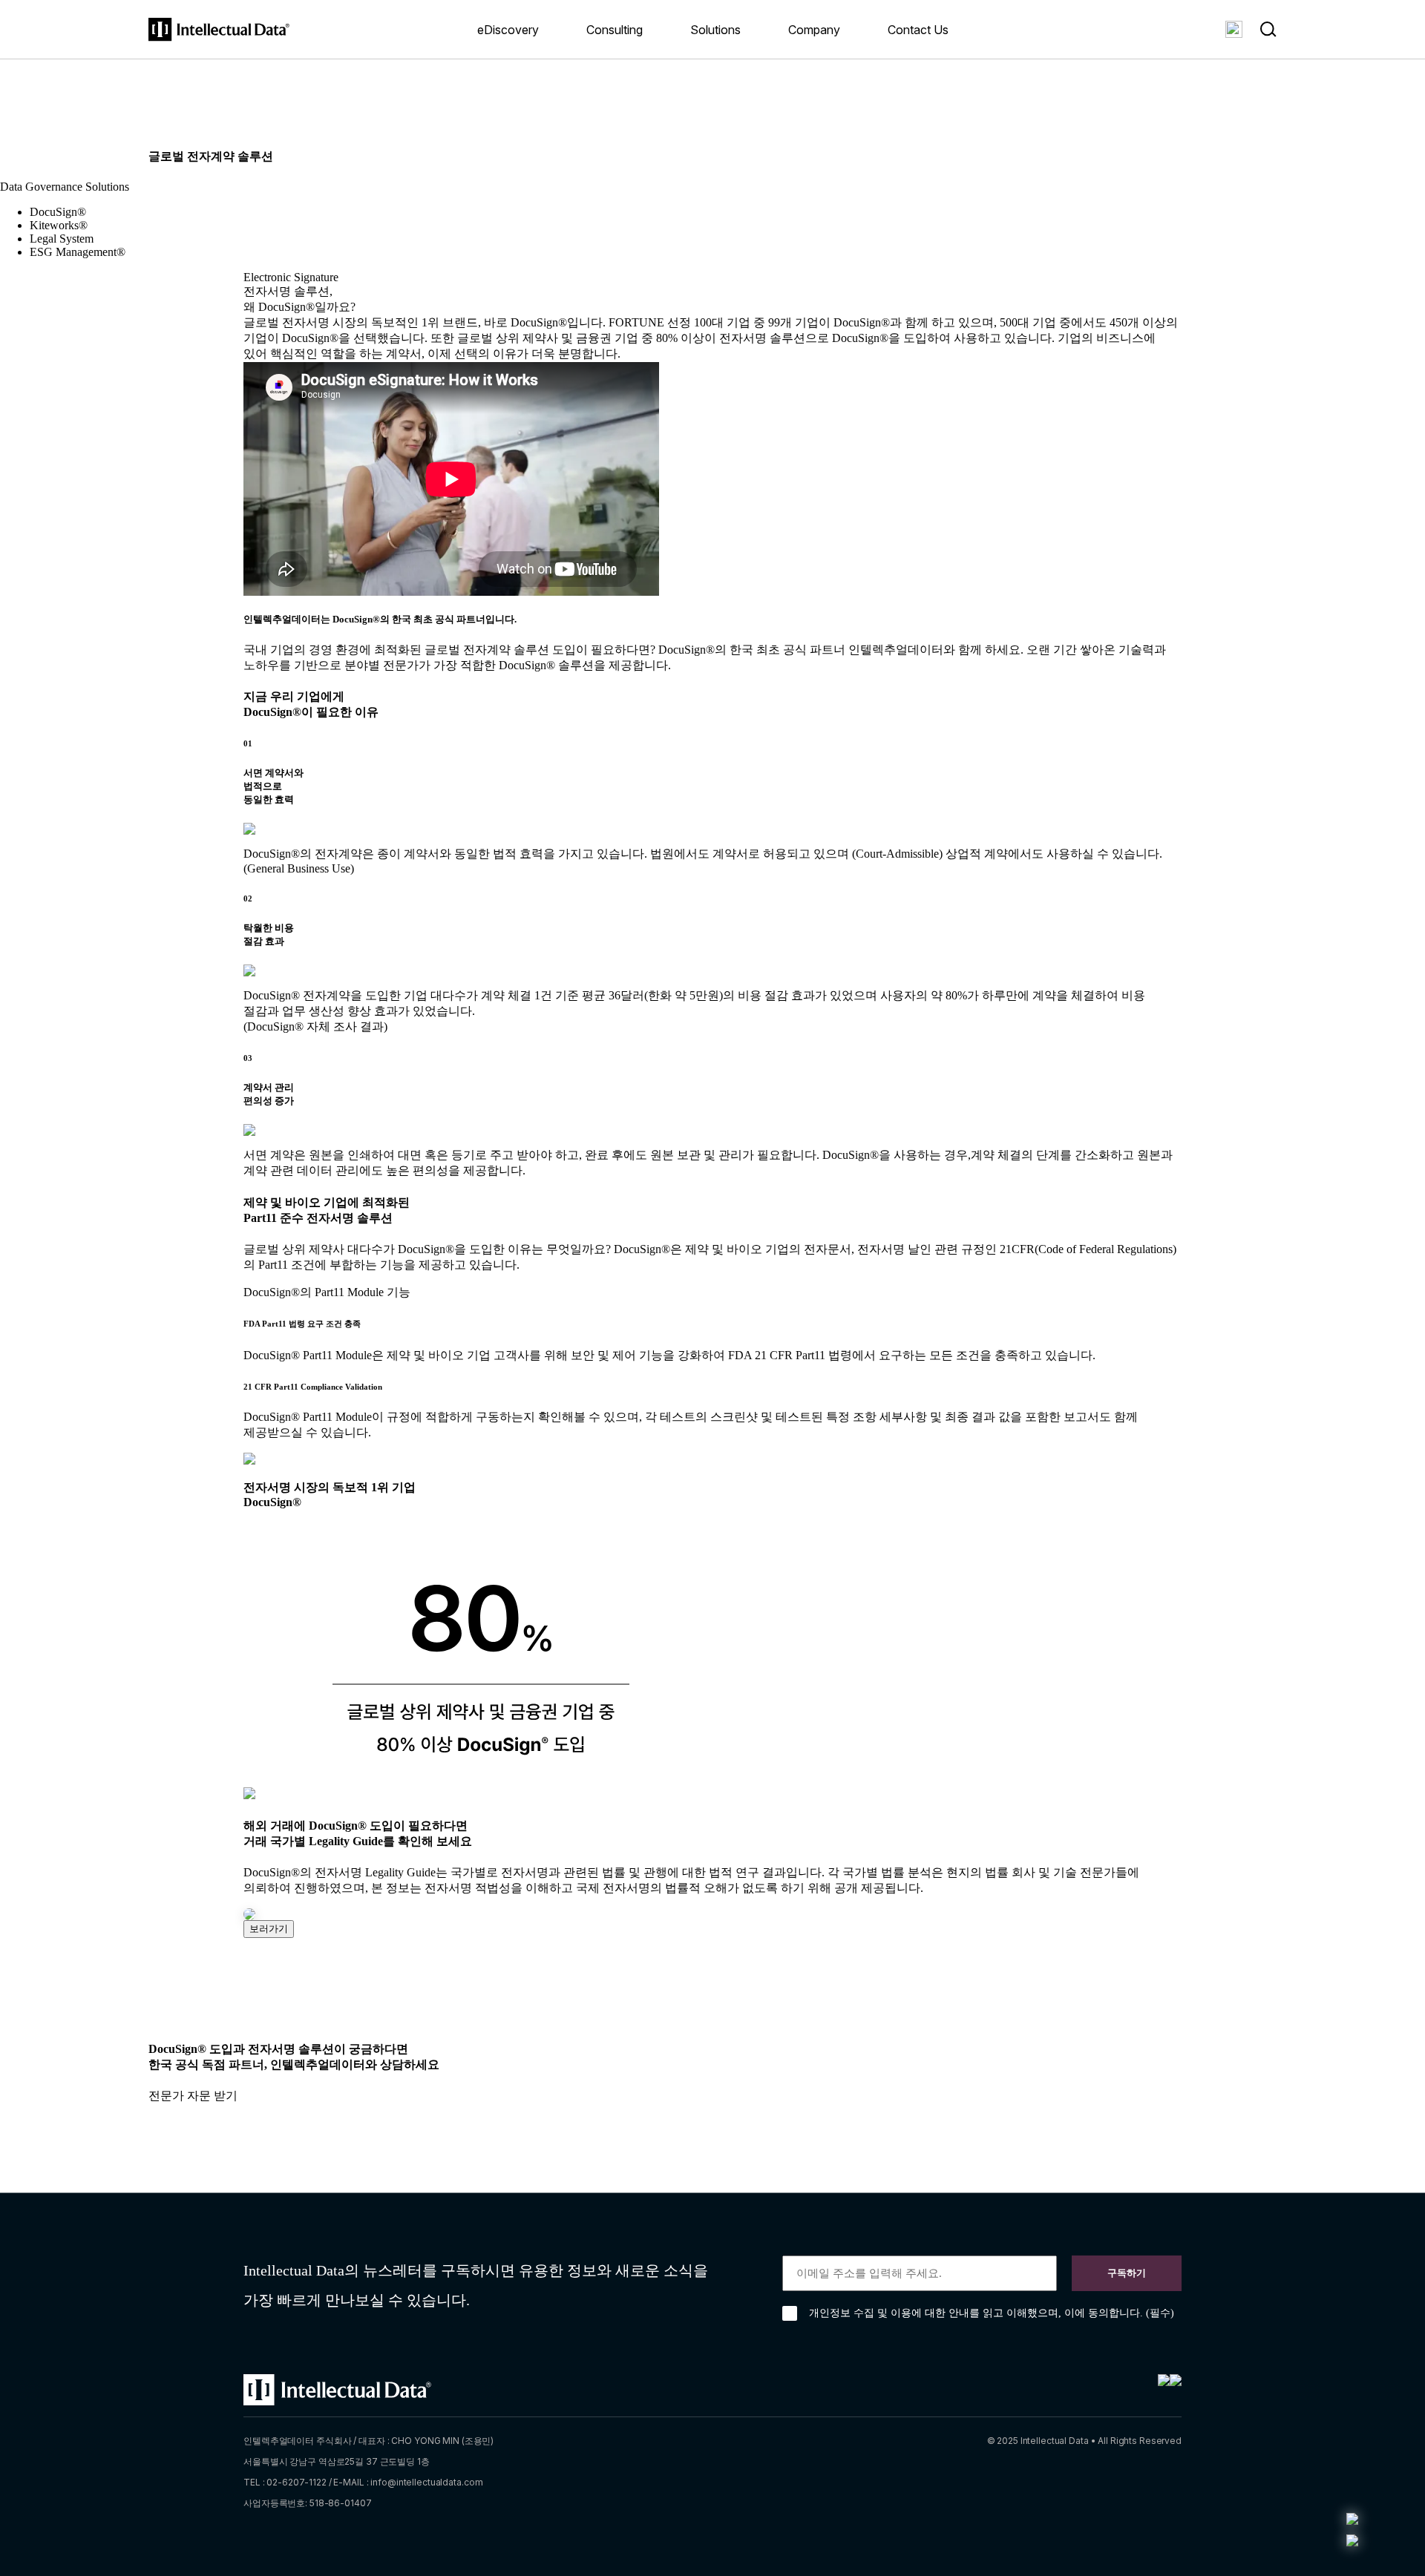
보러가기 (269, 1929)
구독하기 (1127, 2273)
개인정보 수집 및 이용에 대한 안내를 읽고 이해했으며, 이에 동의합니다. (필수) (992, 2313)
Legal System (62, 239)
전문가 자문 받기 (193, 2096)
